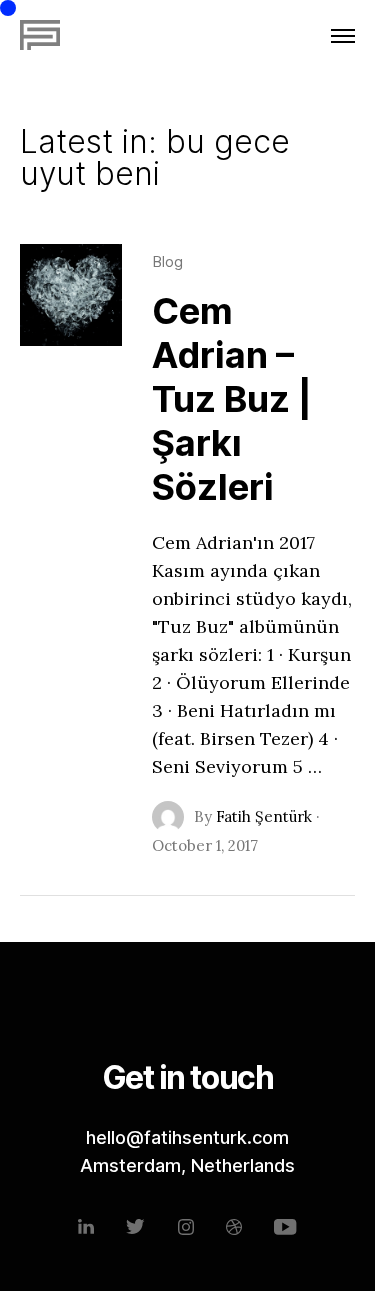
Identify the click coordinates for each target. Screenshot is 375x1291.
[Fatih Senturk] (40, 35)
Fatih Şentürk (264, 816)
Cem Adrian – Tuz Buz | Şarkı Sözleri (232, 399)
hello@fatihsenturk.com (187, 1137)
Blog (167, 261)
